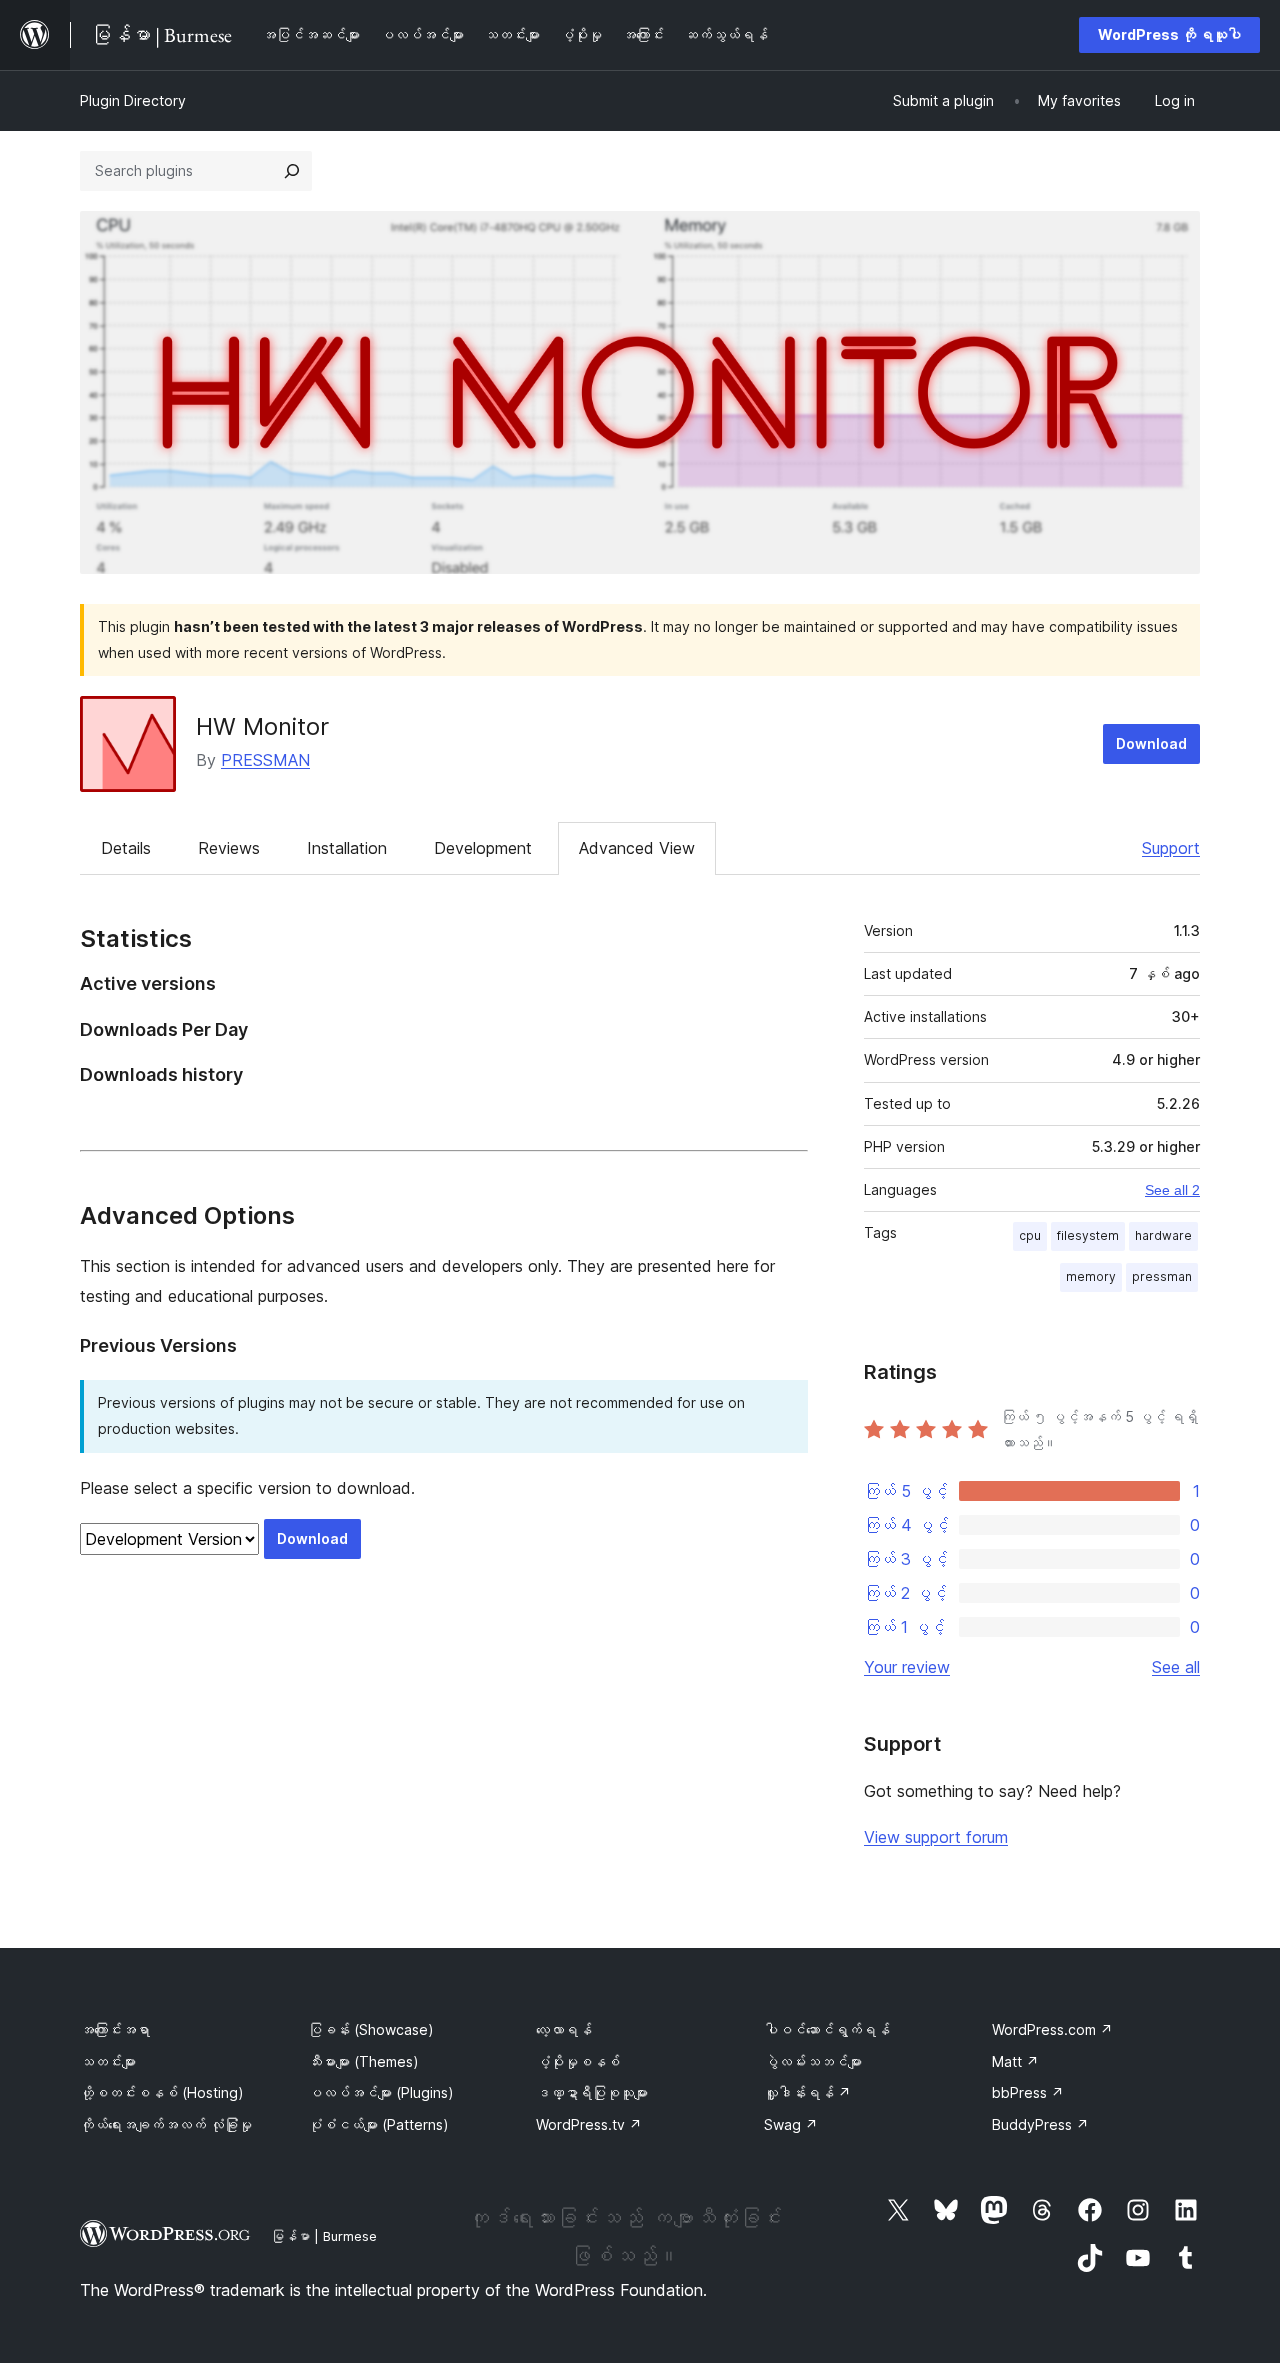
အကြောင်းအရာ (115, 2029)
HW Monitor (262, 726)
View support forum (936, 1837)
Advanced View (637, 848)
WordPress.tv (589, 2124)
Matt (1015, 2061)
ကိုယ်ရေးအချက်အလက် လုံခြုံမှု (166, 2124)
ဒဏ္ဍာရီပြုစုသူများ (592, 2092)
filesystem (1088, 1235)
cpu (1030, 1235)
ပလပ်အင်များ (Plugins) (381, 2092)
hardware (1163, 1235)
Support (1171, 848)
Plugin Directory (133, 100)
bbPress (1028, 2092)
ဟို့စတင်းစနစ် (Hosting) (162, 2092)
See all (1176, 1667)
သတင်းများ (108, 2061)
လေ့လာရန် (564, 2029)
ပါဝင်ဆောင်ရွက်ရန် (827, 2029)
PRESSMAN (265, 760)
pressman (1162, 1276)
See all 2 (1172, 1190)
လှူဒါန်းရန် (807, 2092)
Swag (791, 2124)
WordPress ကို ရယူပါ (1169, 34)
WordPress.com (1052, 2029)
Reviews (229, 848)
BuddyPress (1040, 2124)
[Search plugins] (292, 171)
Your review (907, 1667)
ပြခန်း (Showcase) (371, 2029)
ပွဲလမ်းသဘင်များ (813, 2061)
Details (126, 848)
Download (1151, 743)
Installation (347, 848)
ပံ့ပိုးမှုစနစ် (578, 2061)
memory (1091, 1276)
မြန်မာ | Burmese (324, 2236)
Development (483, 848)
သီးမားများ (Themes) (363, 2061)
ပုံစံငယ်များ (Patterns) (378, 2124)
